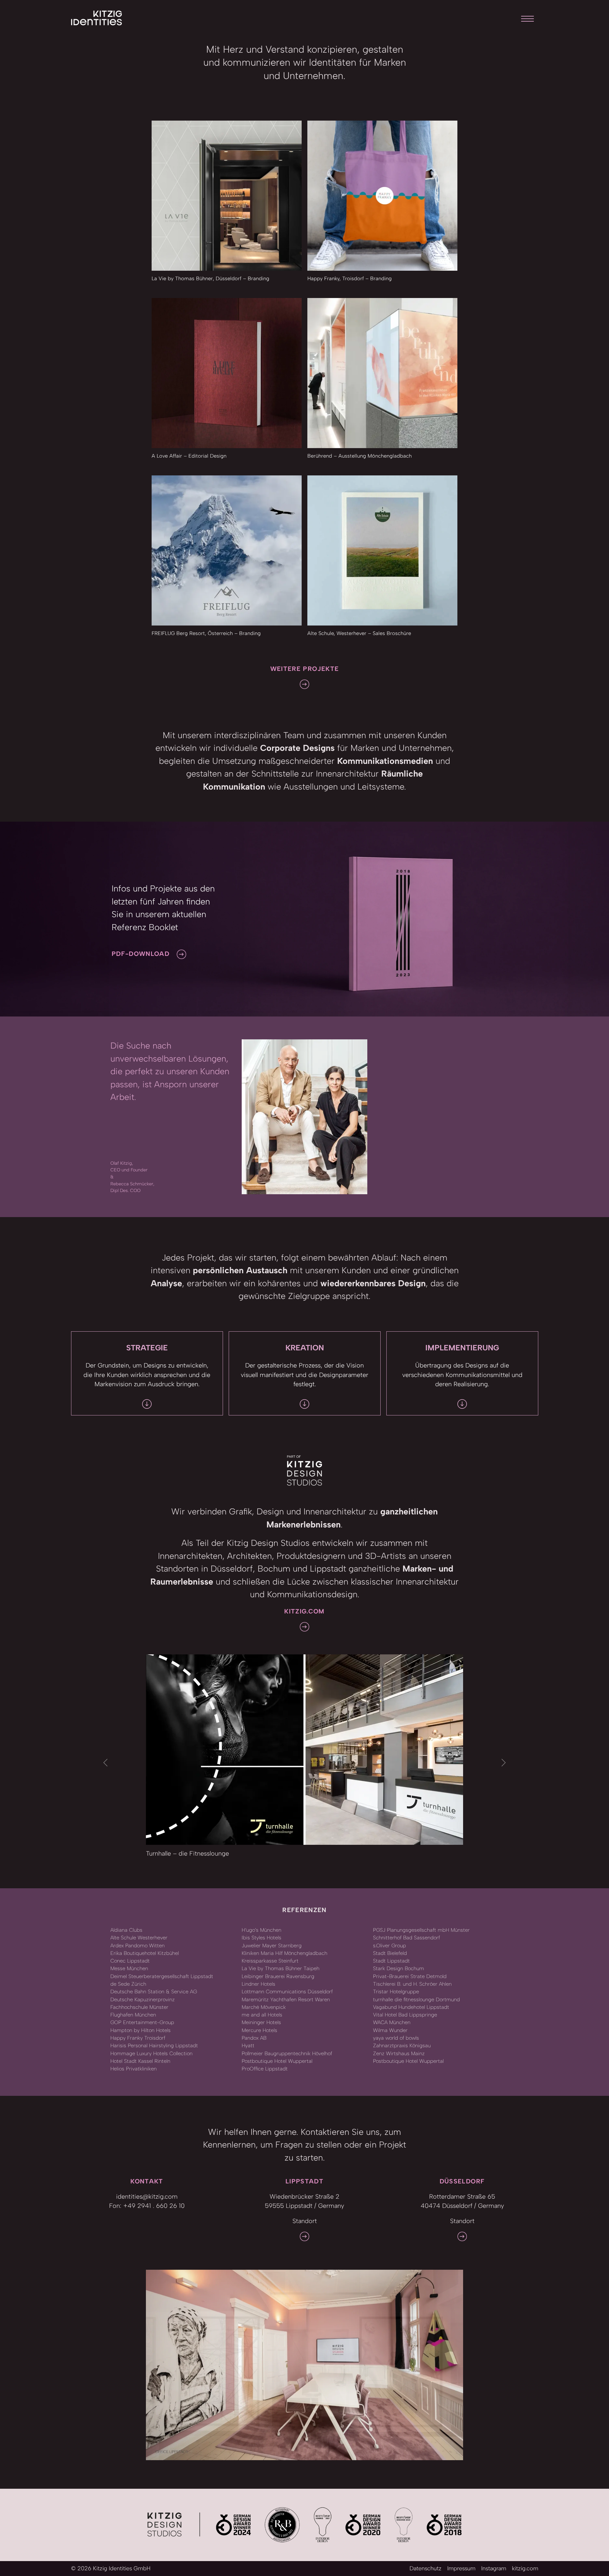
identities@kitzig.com (147, 2196)
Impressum (461, 2568)
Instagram (494, 2568)
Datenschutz (426, 2568)
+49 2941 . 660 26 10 (154, 2206)
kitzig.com (525, 2568)
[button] (106, 1763)
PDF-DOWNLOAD (141, 954)
